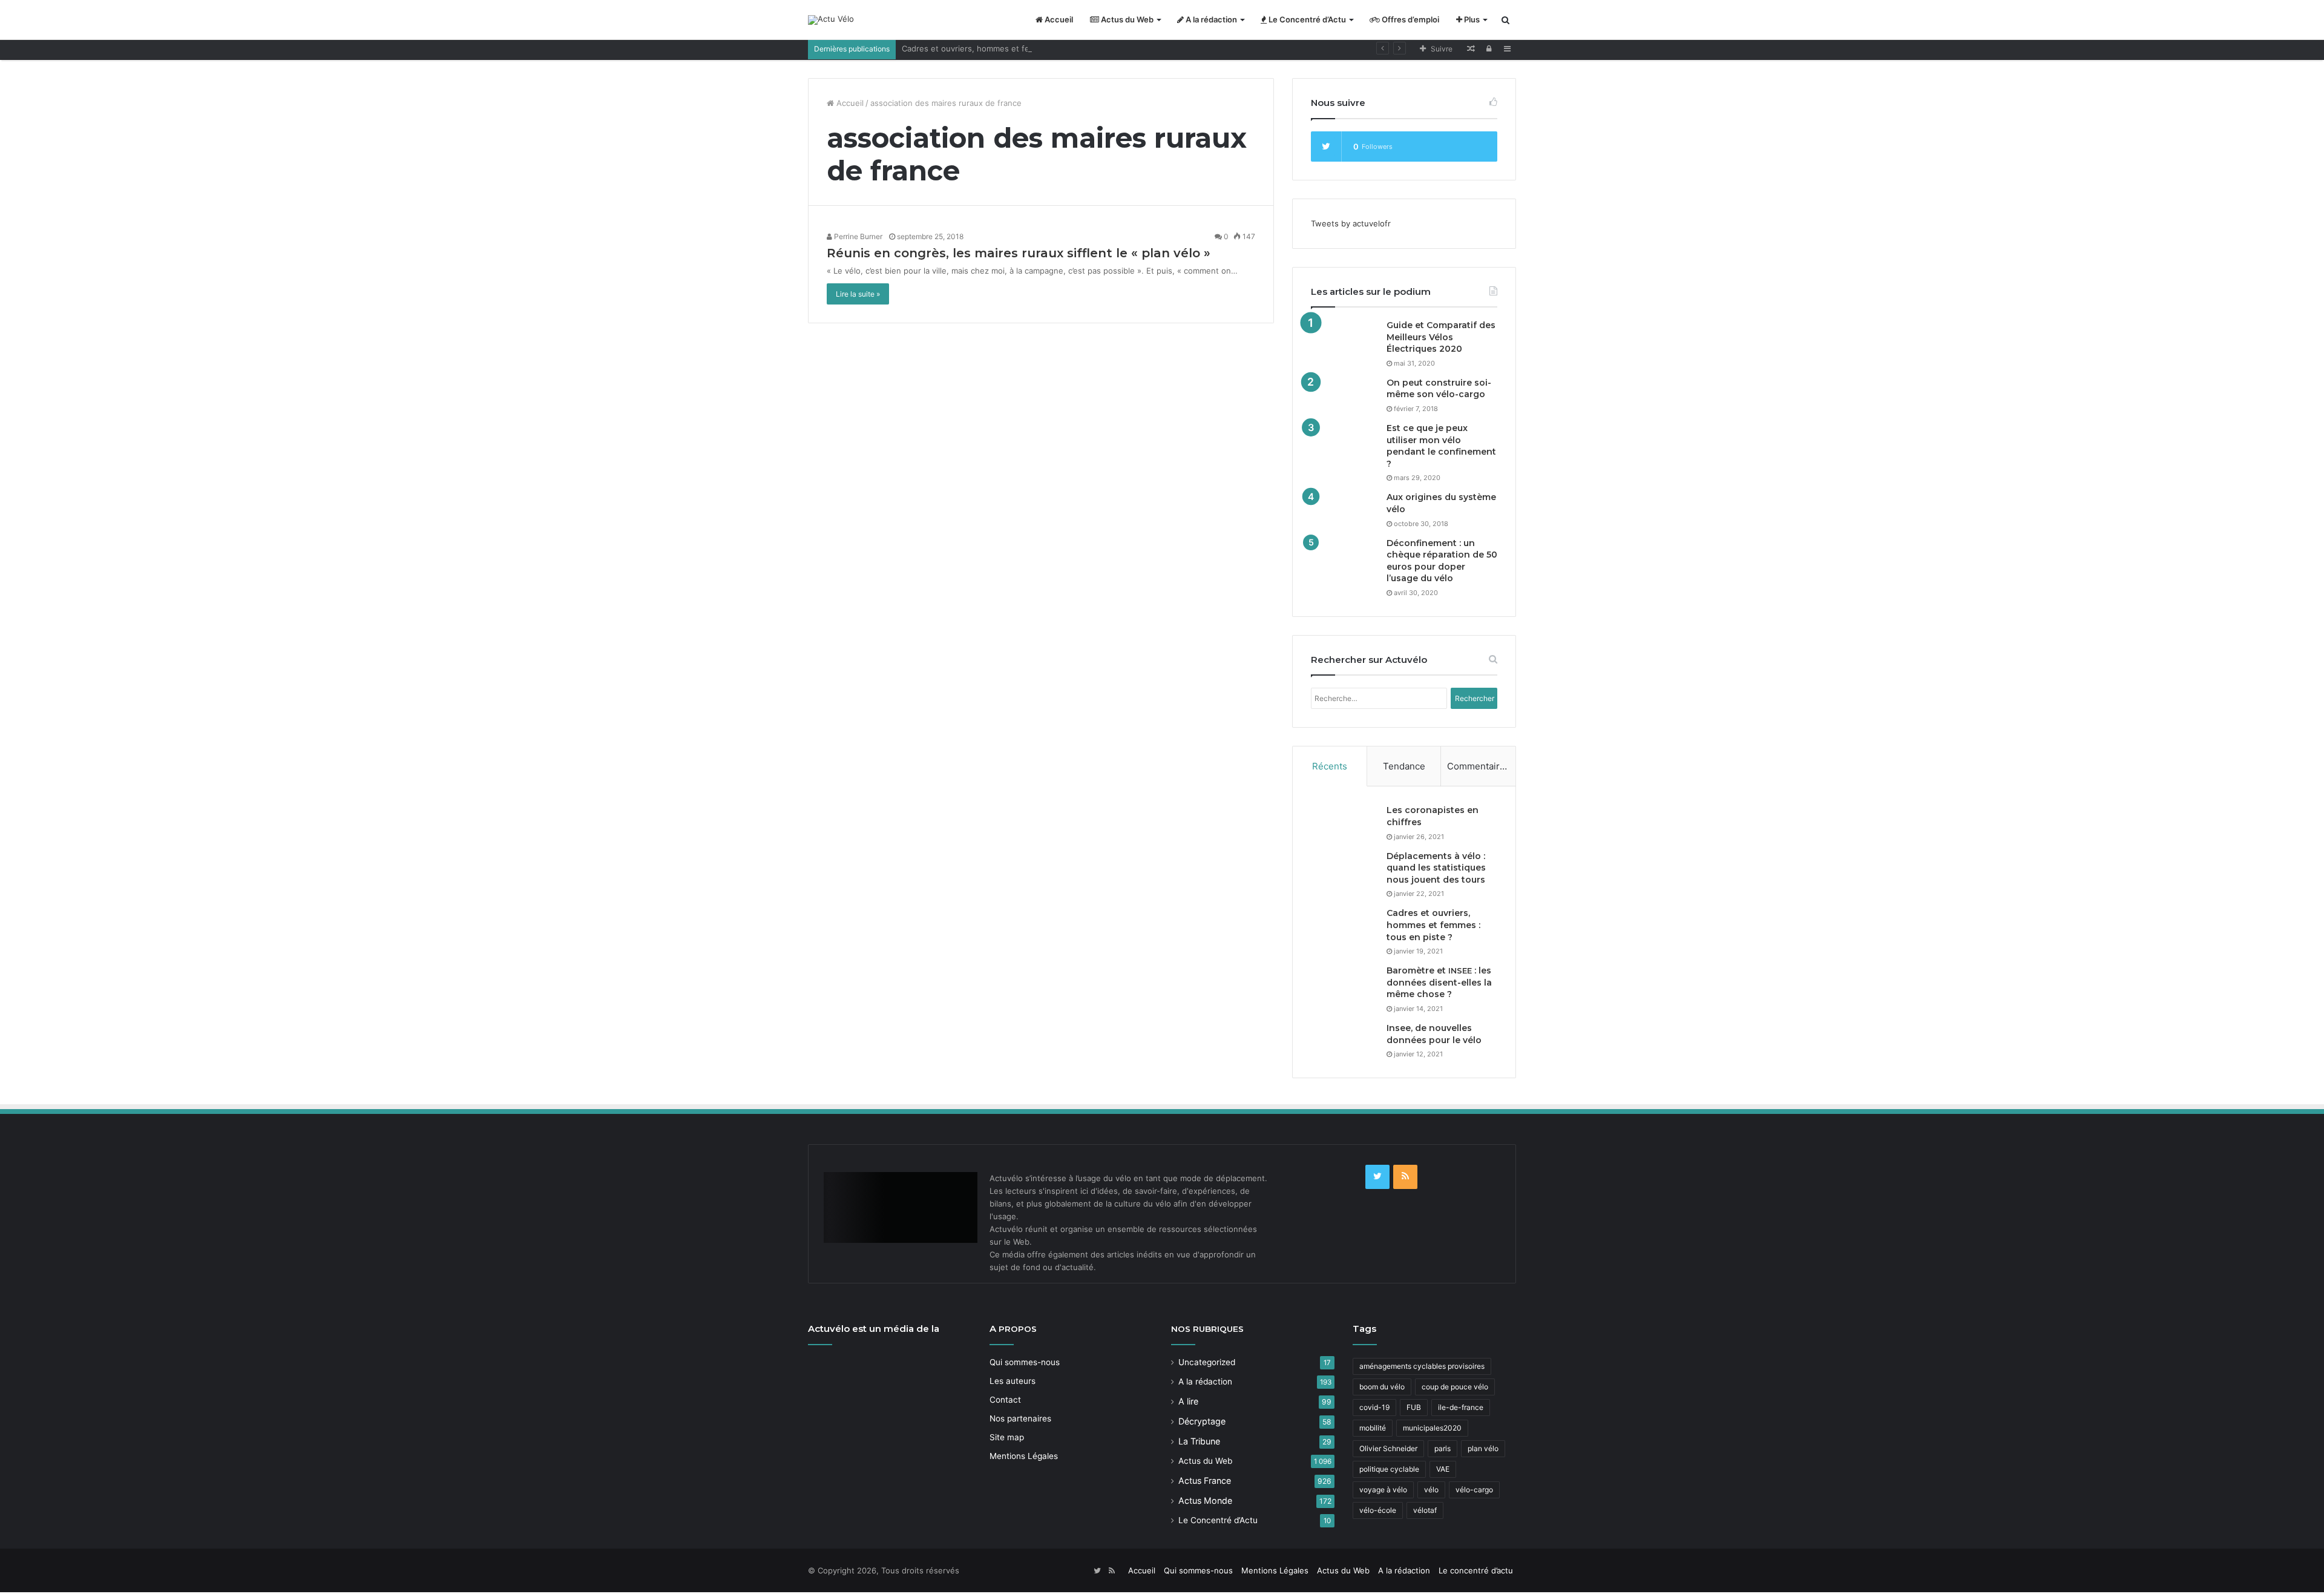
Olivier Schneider (1388, 1448)
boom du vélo (1382, 1387)
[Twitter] (1377, 1177)
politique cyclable (1389, 1469)
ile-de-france (1461, 1407)
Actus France (1205, 1480)
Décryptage (1202, 1421)
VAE (1443, 1469)
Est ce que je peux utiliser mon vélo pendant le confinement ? (1441, 446)
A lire (1188, 1401)
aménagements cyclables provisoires (1422, 1366)
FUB (1414, 1407)
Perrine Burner (857, 236)
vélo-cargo (1474, 1490)
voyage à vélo (1383, 1490)
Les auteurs (1013, 1381)
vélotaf (1425, 1510)
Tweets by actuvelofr (1351, 223)
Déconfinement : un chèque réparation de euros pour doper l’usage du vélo (1442, 561)
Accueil (1058, 19)
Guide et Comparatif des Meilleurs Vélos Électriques (1441, 337)
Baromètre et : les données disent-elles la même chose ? (1439, 982)
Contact (1005, 1400)
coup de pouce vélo (1455, 1387)
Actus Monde (1205, 1500)
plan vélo (1483, 1448)
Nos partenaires (1020, 1418)
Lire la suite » (858, 294)
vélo (1431, 1490)
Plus (1471, 19)
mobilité (1373, 1428)
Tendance (1404, 766)
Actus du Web (1126, 19)
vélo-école (1378, 1510)
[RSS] (1405, 1177)
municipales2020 (1432, 1428)
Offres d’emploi (1410, 19)
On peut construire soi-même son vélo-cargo (1439, 389)
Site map (1007, 1437)
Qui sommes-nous (1025, 1362)
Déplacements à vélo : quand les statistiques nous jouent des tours (1436, 868)
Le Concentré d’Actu (1306, 19)
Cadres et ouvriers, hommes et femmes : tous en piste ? (1009, 48)
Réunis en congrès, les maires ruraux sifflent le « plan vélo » (1019, 253)
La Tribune (1199, 1441)
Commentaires (1479, 766)
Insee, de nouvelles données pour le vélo (1434, 1034)
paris (1443, 1448)
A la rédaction (1210, 19)
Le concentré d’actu (1476, 1570)
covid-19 (1374, 1407)
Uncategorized (1207, 1362)
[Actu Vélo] (831, 20)
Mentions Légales (1024, 1456)
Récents (1330, 766)
